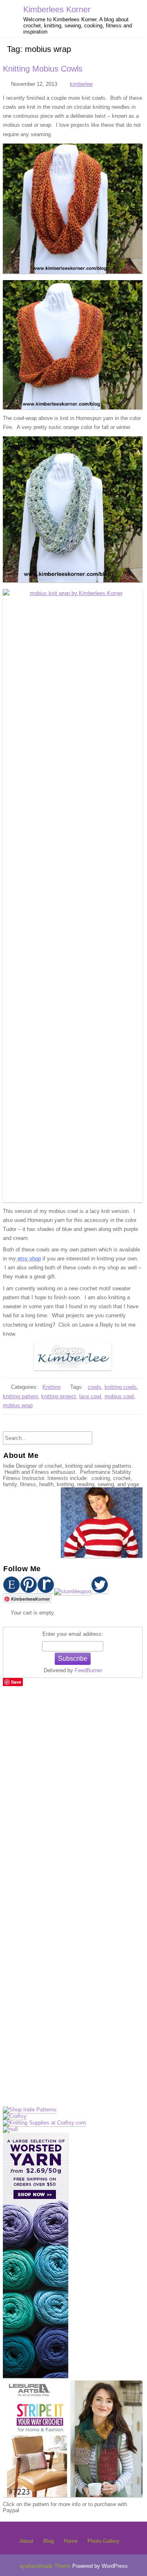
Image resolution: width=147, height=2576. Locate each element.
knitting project (59, 1396)
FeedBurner (88, 1670)
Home (71, 2541)
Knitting (51, 1387)
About (27, 2541)
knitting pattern (20, 1396)
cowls (95, 1387)
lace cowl (90, 1396)
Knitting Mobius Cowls (43, 69)
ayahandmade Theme (46, 2566)
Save (16, 1682)
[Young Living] (10, 2129)
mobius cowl (119, 1396)
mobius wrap (18, 1405)
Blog (49, 2541)
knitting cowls (121, 1387)
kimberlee (81, 84)
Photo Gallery (104, 2541)
